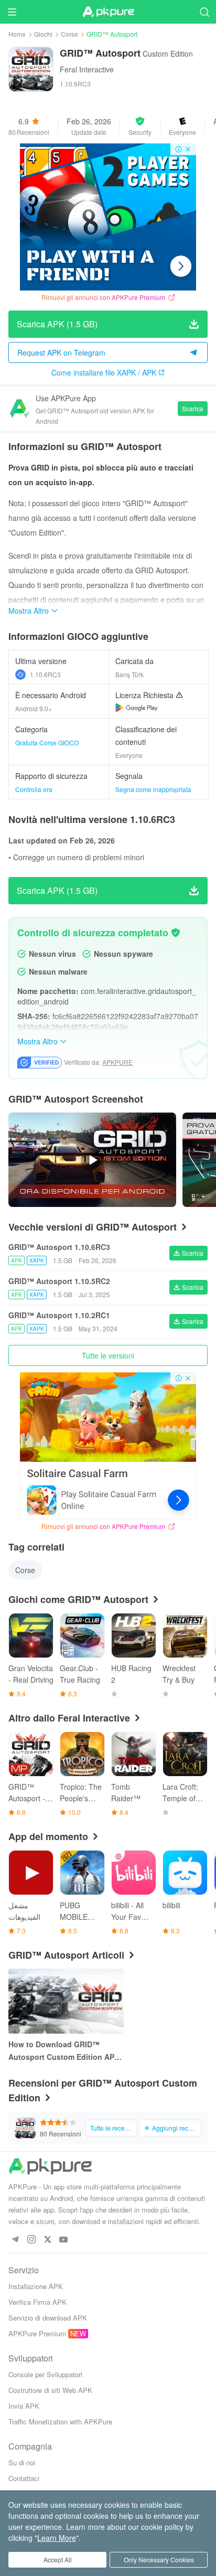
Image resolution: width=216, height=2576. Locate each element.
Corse (69, 34)
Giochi (43, 34)
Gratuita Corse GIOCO (47, 742)
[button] (140, 126)
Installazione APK (36, 2286)
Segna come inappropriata (153, 789)
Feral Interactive (87, 69)
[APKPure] (108, 12)
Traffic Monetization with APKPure (60, 2422)
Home (17, 34)
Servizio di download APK (48, 2318)
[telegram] (15, 2240)
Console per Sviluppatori (45, 2374)
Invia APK (24, 2406)
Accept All (58, 2559)
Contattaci (24, 2478)
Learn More (57, 2538)
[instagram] (31, 2240)
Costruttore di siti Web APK (50, 2390)
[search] (204, 12)
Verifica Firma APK (37, 2302)
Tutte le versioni (108, 1355)
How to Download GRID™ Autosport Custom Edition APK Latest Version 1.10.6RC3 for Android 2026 (64, 2051)
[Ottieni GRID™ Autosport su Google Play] (137, 708)
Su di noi (22, 2462)
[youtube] (64, 2240)
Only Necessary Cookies (159, 2559)
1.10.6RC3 (45, 674)
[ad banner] (108, 217)
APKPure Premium (37, 2333)
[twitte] (47, 2240)
